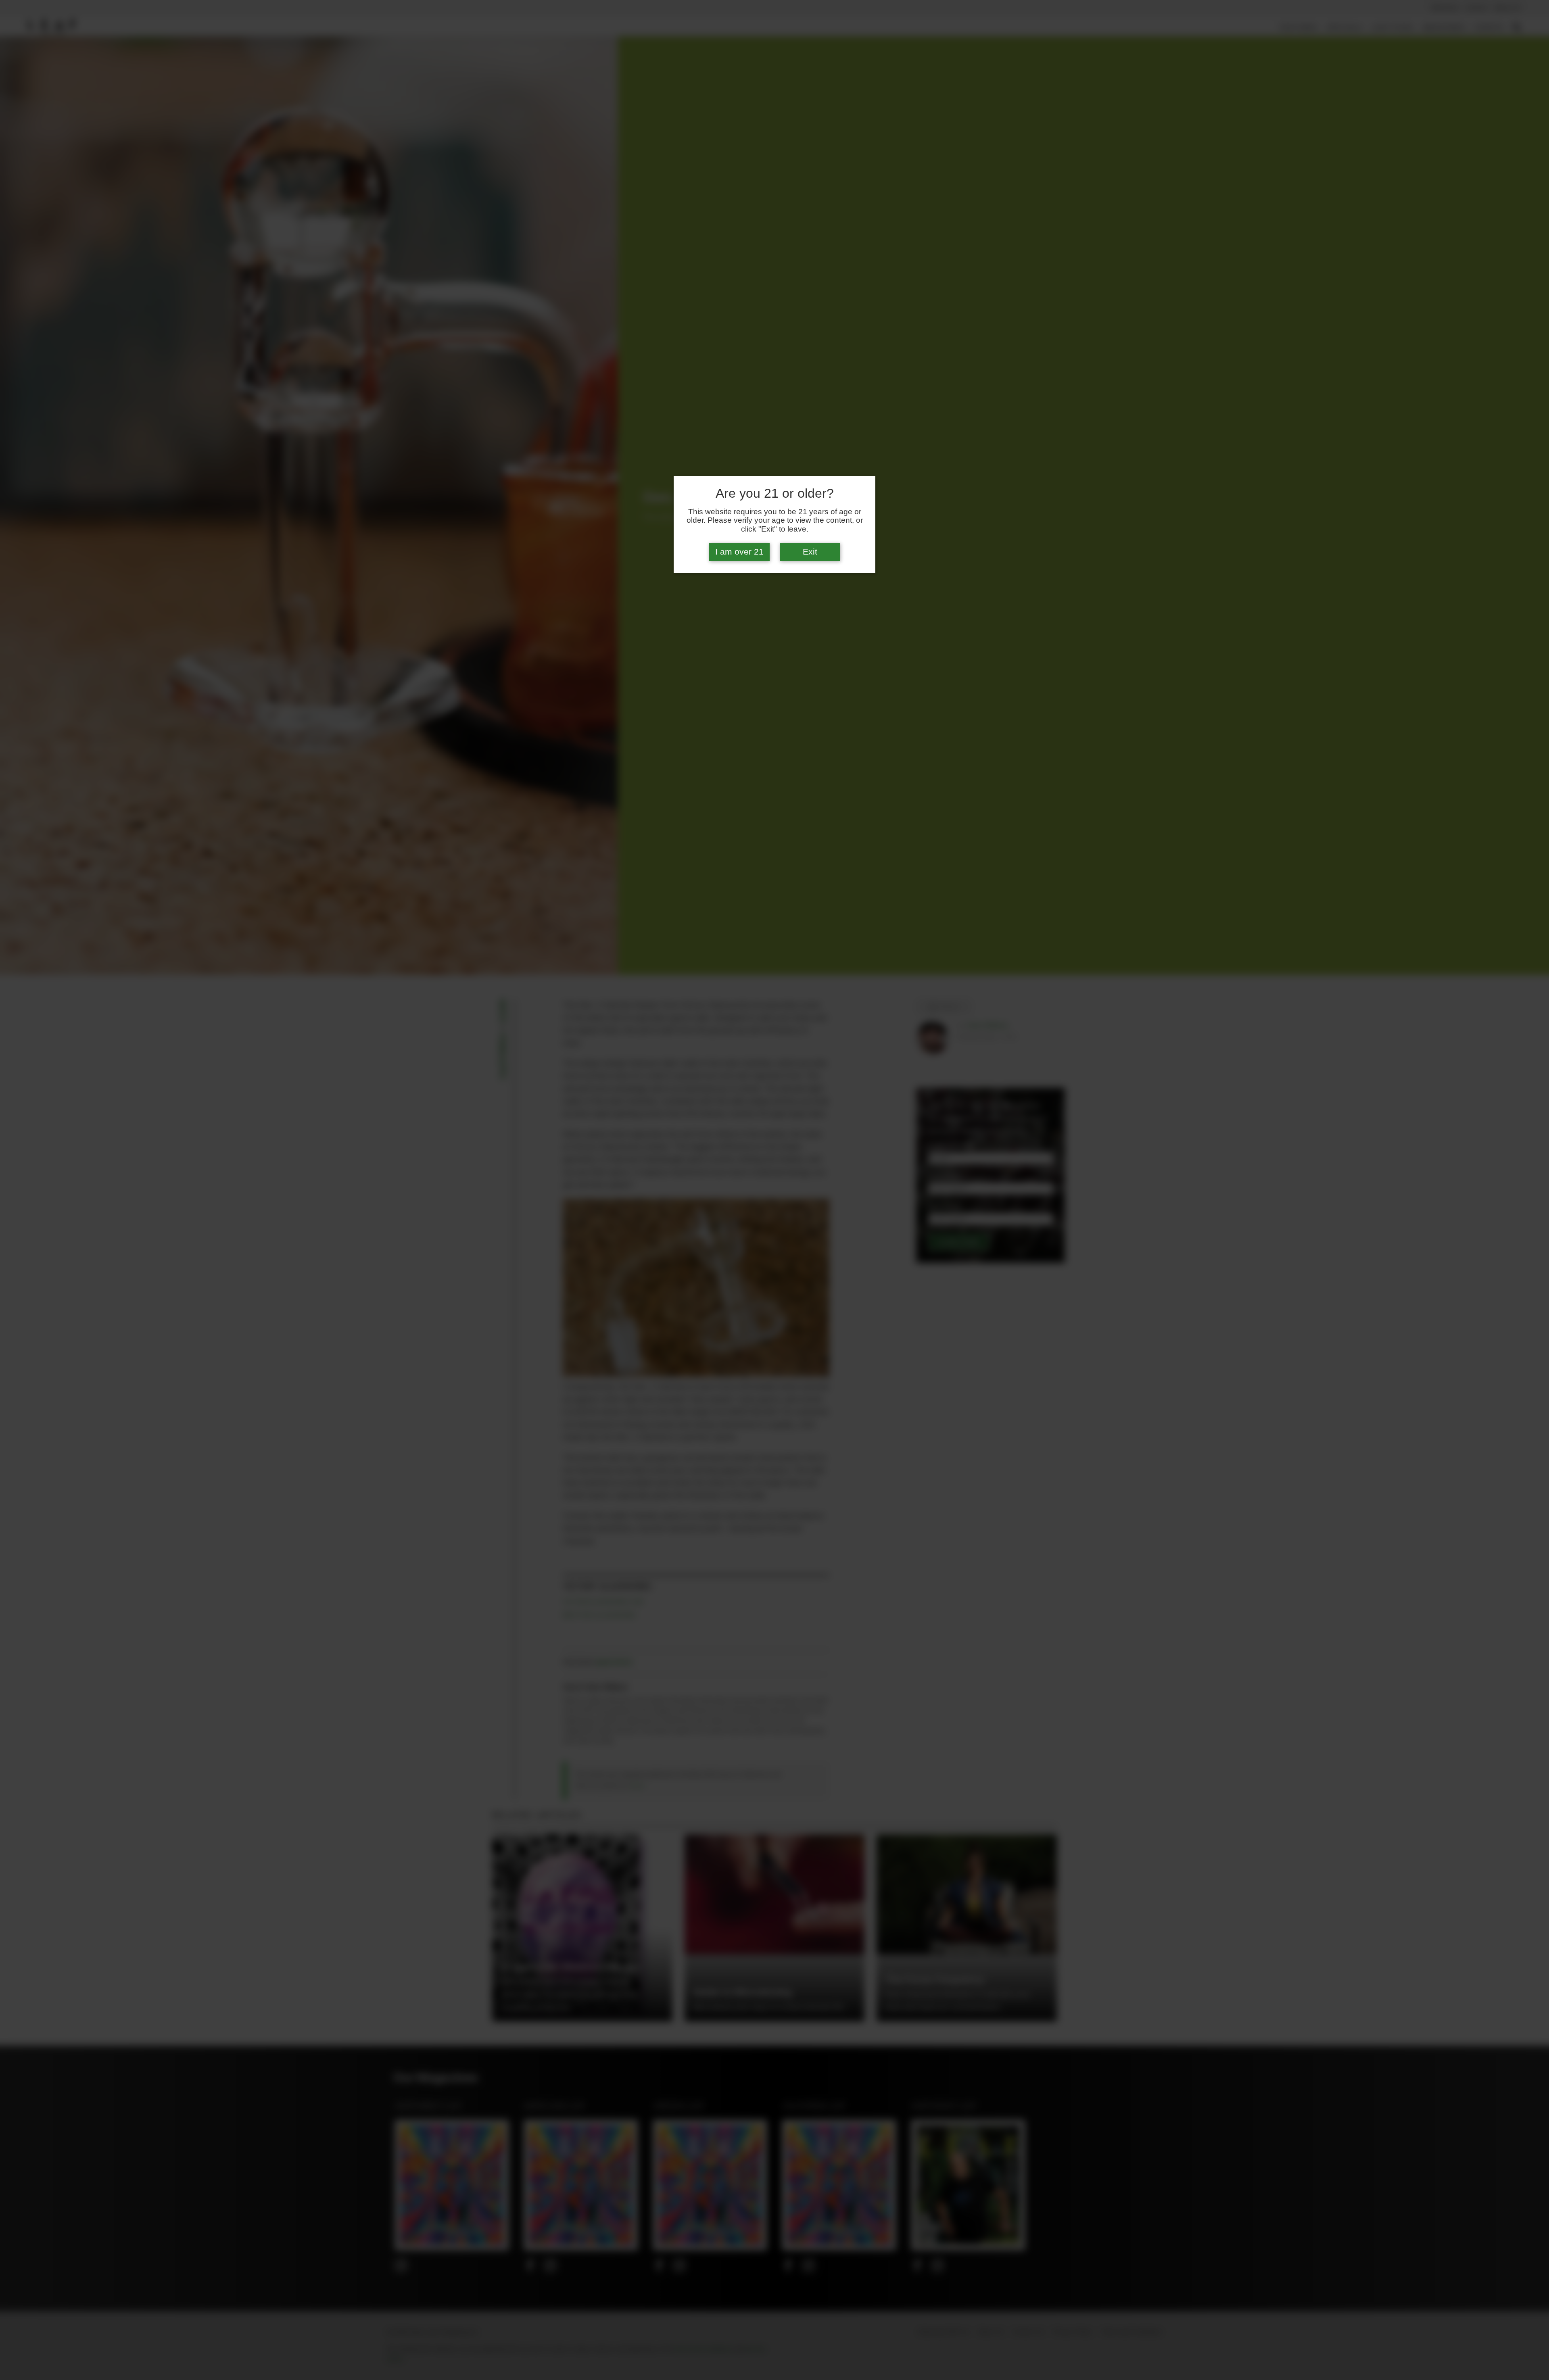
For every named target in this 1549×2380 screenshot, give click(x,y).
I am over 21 (739, 552)
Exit (810, 552)
